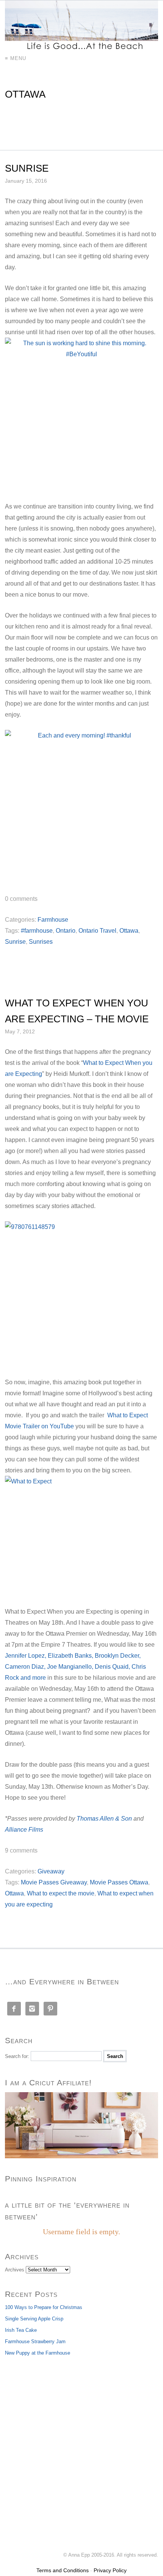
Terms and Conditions (63, 2570)
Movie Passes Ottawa (119, 1882)
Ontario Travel (97, 931)
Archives (15, 2270)
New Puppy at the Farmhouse (38, 2353)
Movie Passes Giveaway (54, 1882)
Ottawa (129, 931)
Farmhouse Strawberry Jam (35, 2341)
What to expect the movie (61, 1893)
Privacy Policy (110, 2570)
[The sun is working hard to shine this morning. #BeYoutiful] (81, 414)
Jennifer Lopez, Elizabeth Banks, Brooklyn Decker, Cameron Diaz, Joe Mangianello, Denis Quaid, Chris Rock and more (75, 1667)
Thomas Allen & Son (104, 1819)
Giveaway (51, 1871)
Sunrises (41, 942)
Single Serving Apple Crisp (34, 2319)
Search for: (17, 2056)
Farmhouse (53, 920)
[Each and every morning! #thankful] (81, 807)
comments (21, 899)
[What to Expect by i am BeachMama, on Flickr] (81, 1536)
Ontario (66, 931)
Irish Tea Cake (21, 2330)
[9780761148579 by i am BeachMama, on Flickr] (81, 1294)
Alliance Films (24, 1830)
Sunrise (27, 168)
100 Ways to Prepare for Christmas (44, 2307)
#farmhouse (37, 931)
